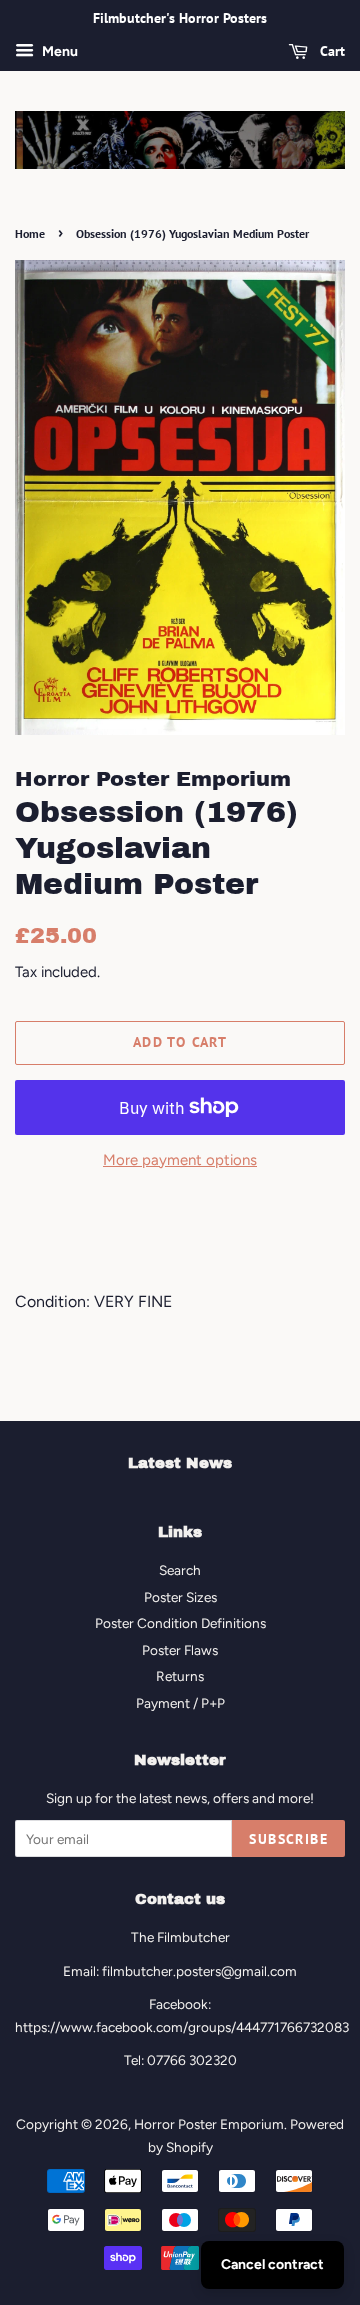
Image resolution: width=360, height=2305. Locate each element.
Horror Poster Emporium (209, 2124)
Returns (180, 1676)
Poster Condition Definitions (180, 1623)
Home (30, 233)
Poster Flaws (180, 1650)
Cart (330, 51)
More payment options (180, 1160)
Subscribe (288, 1839)
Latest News (180, 1463)
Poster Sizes (180, 1597)
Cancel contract (272, 2264)
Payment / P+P (180, 1703)
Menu (58, 51)
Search (180, 1570)
